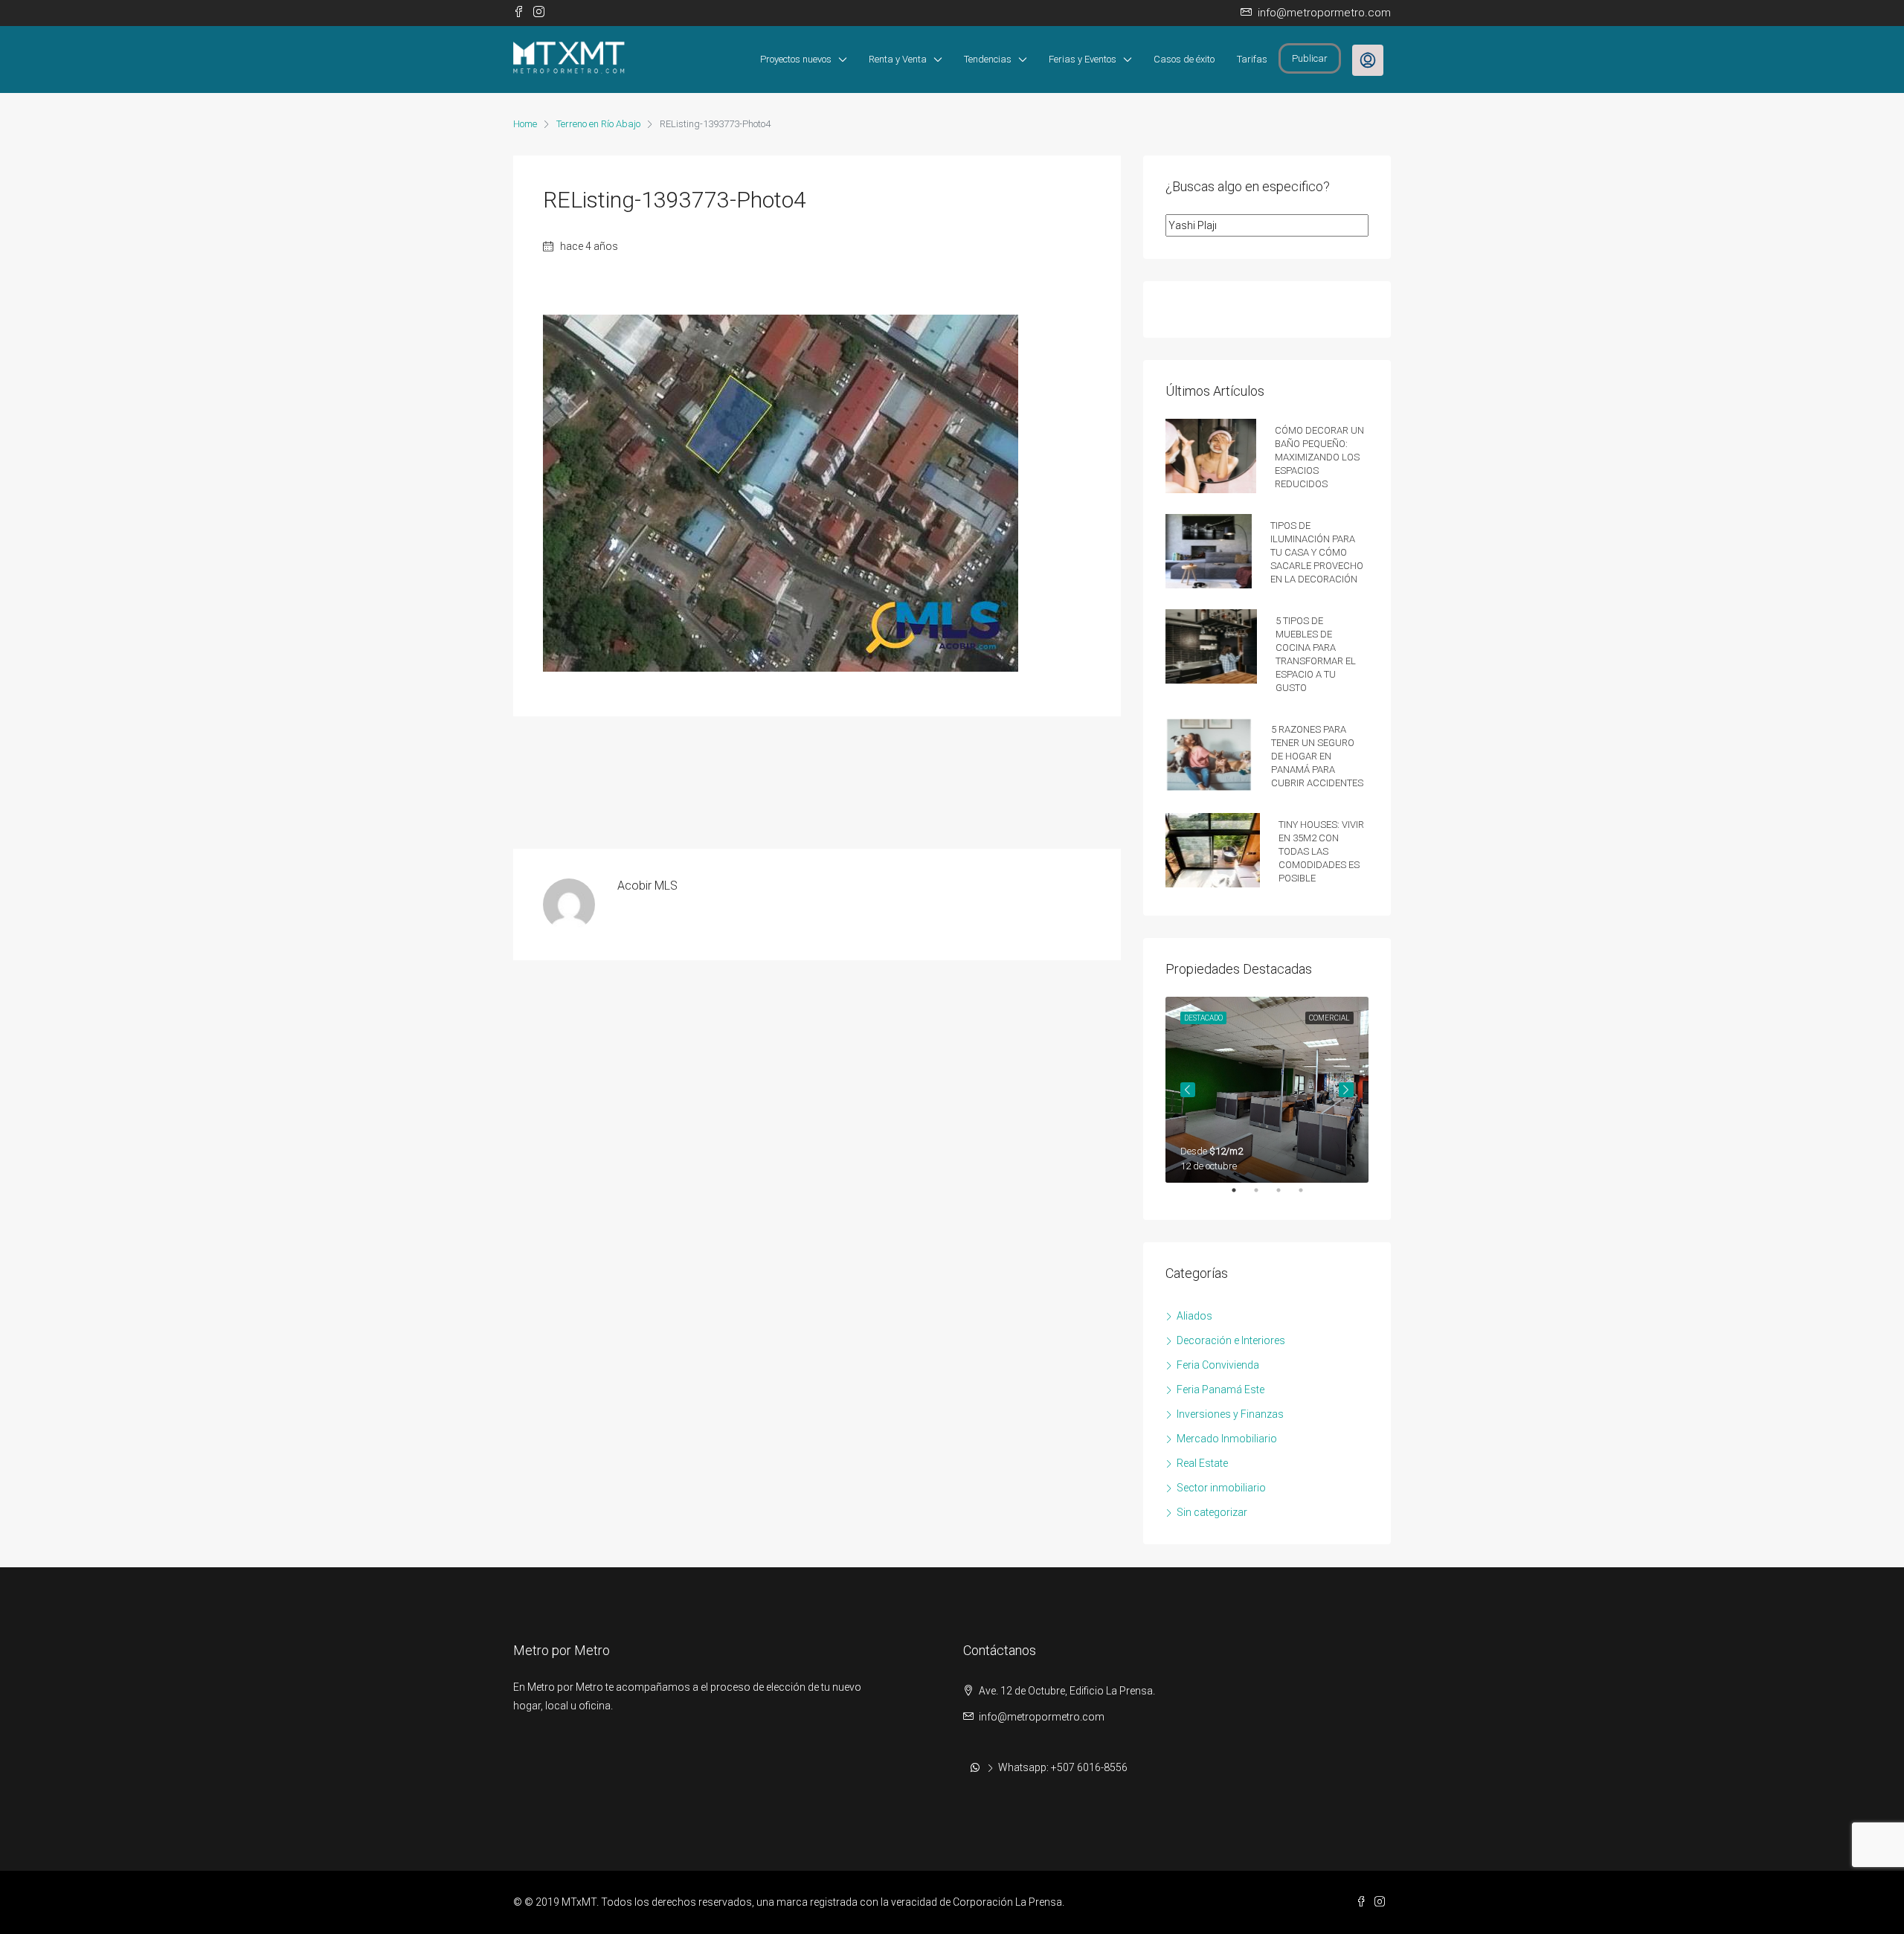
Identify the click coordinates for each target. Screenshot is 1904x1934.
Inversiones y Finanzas (1230, 1414)
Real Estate (1202, 1463)
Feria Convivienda (1218, 1365)
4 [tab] (1308, 1196)
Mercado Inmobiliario (1227, 1439)
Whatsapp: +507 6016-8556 (1063, 1767)
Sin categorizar (1212, 1512)
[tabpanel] (1267, 1090)
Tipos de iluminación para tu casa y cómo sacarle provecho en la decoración (1317, 551)
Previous (1188, 1090)
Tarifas (1252, 59)
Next (1346, 1090)
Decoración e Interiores (1231, 1340)
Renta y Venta (898, 59)
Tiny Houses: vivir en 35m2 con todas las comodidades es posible (1321, 850)
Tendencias (988, 59)
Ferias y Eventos (1083, 59)
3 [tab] (1286, 1196)
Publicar (1310, 58)
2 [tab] (1264, 1196)
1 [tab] (1241, 1196)
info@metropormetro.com (1042, 1717)
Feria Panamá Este (1220, 1390)
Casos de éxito (1184, 59)
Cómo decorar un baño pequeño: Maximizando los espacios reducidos (1319, 456)
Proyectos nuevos (796, 59)
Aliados (1194, 1316)
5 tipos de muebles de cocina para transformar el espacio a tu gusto (1316, 653)
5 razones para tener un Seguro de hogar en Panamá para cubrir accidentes (1317, 755)
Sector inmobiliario (1221, 1488)
